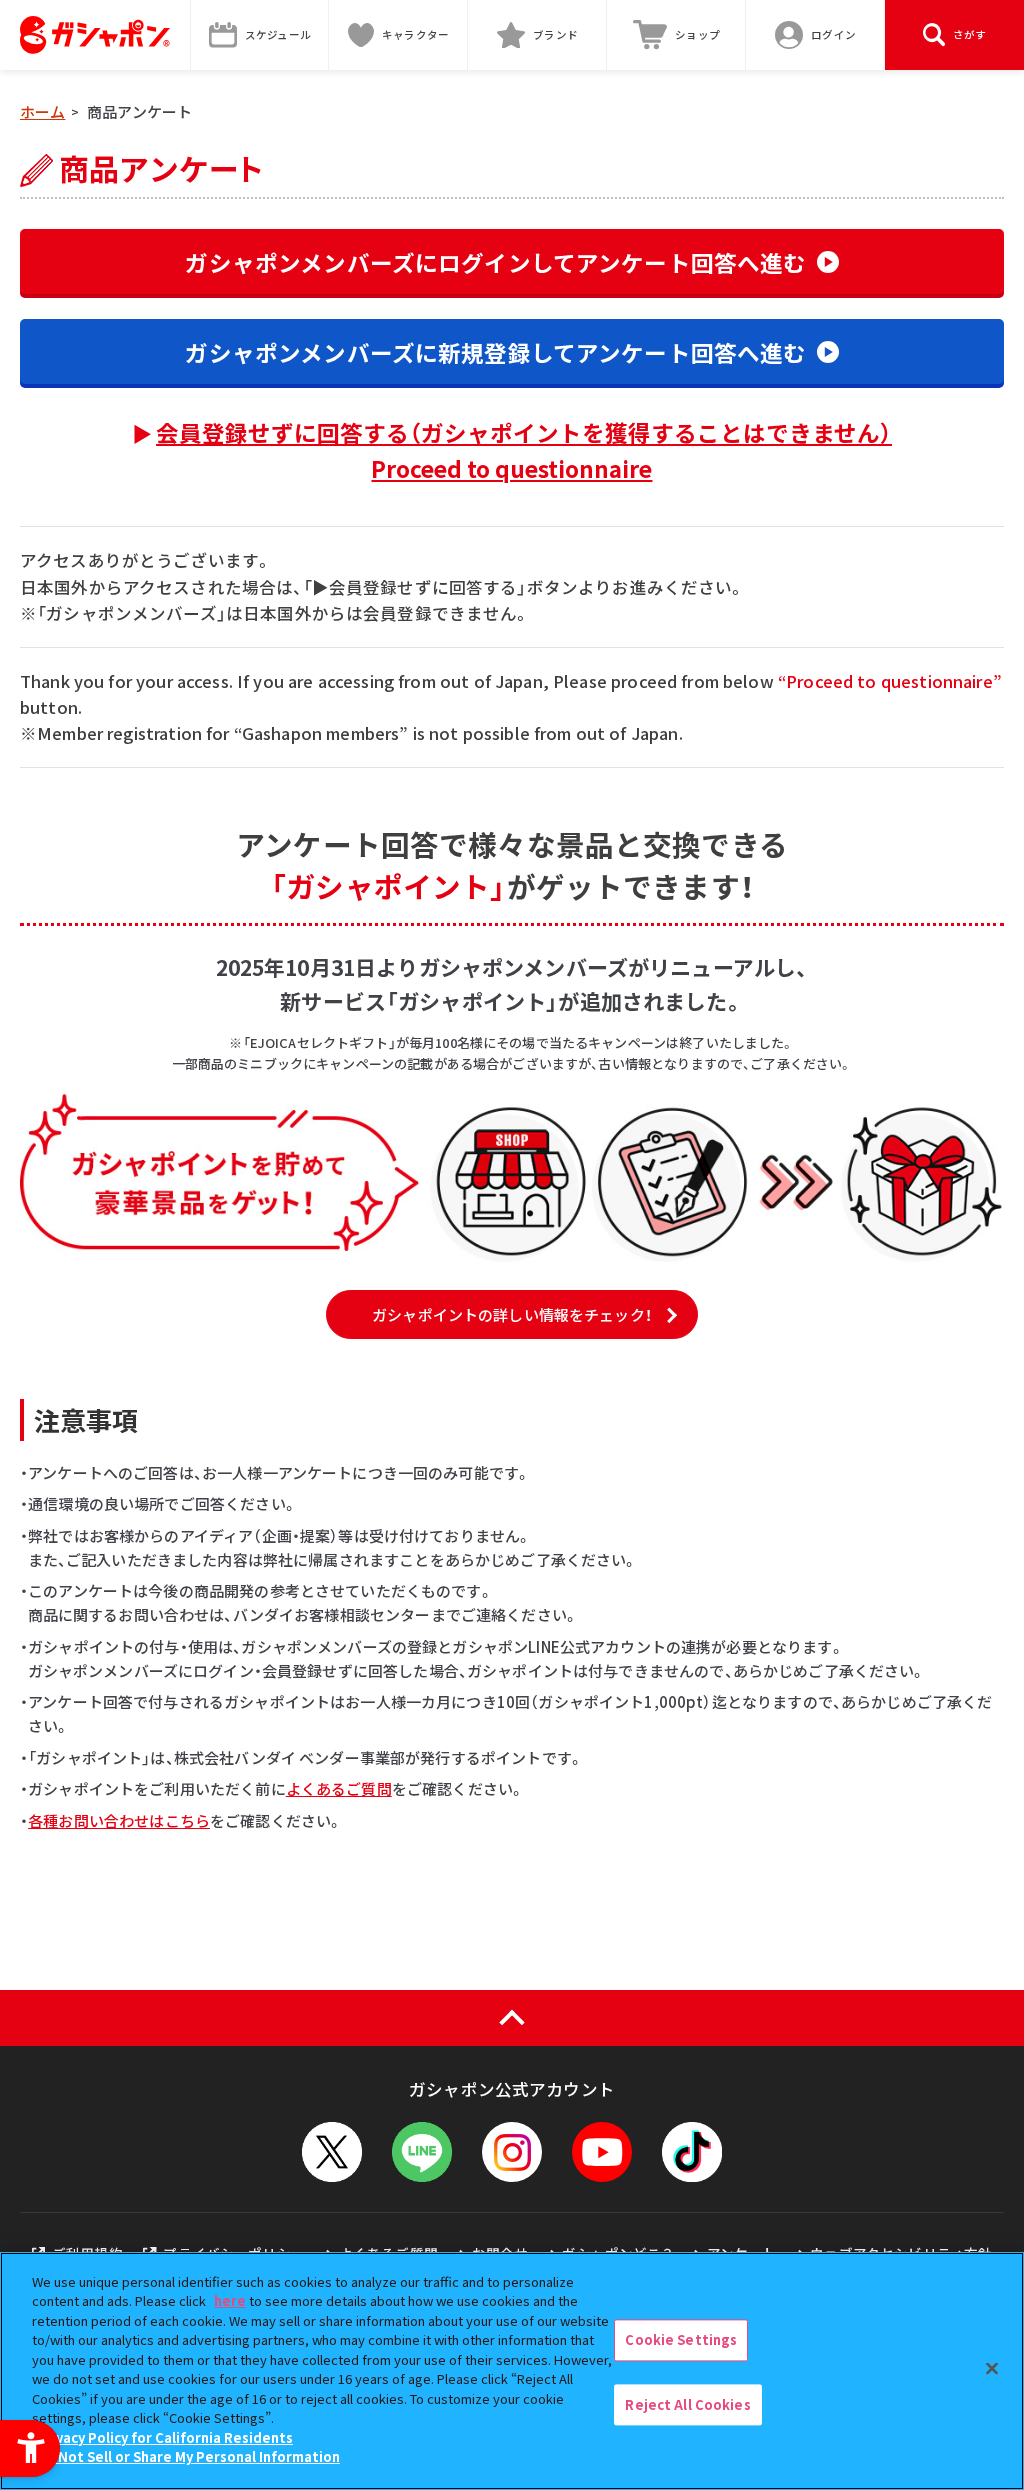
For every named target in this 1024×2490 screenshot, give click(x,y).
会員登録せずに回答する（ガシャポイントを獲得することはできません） (524, 450)
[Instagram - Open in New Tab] (512, 2152)
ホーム (42, 111)
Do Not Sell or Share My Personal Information (188, 2456)
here (230, 2300)
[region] (512, 2371)
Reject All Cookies (687, 2404)
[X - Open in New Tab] (332, 2152)
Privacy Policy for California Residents (165, 2437)
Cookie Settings (681, 2339)
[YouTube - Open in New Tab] (602, 2152)
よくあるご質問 (339, 1788)
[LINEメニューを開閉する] (422, 2152)
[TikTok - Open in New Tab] (692, 2152)
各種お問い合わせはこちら (119, 1820)
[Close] (992, 2368)
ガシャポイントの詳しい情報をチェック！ (512, 1314)
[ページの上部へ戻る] (512, 2018)
